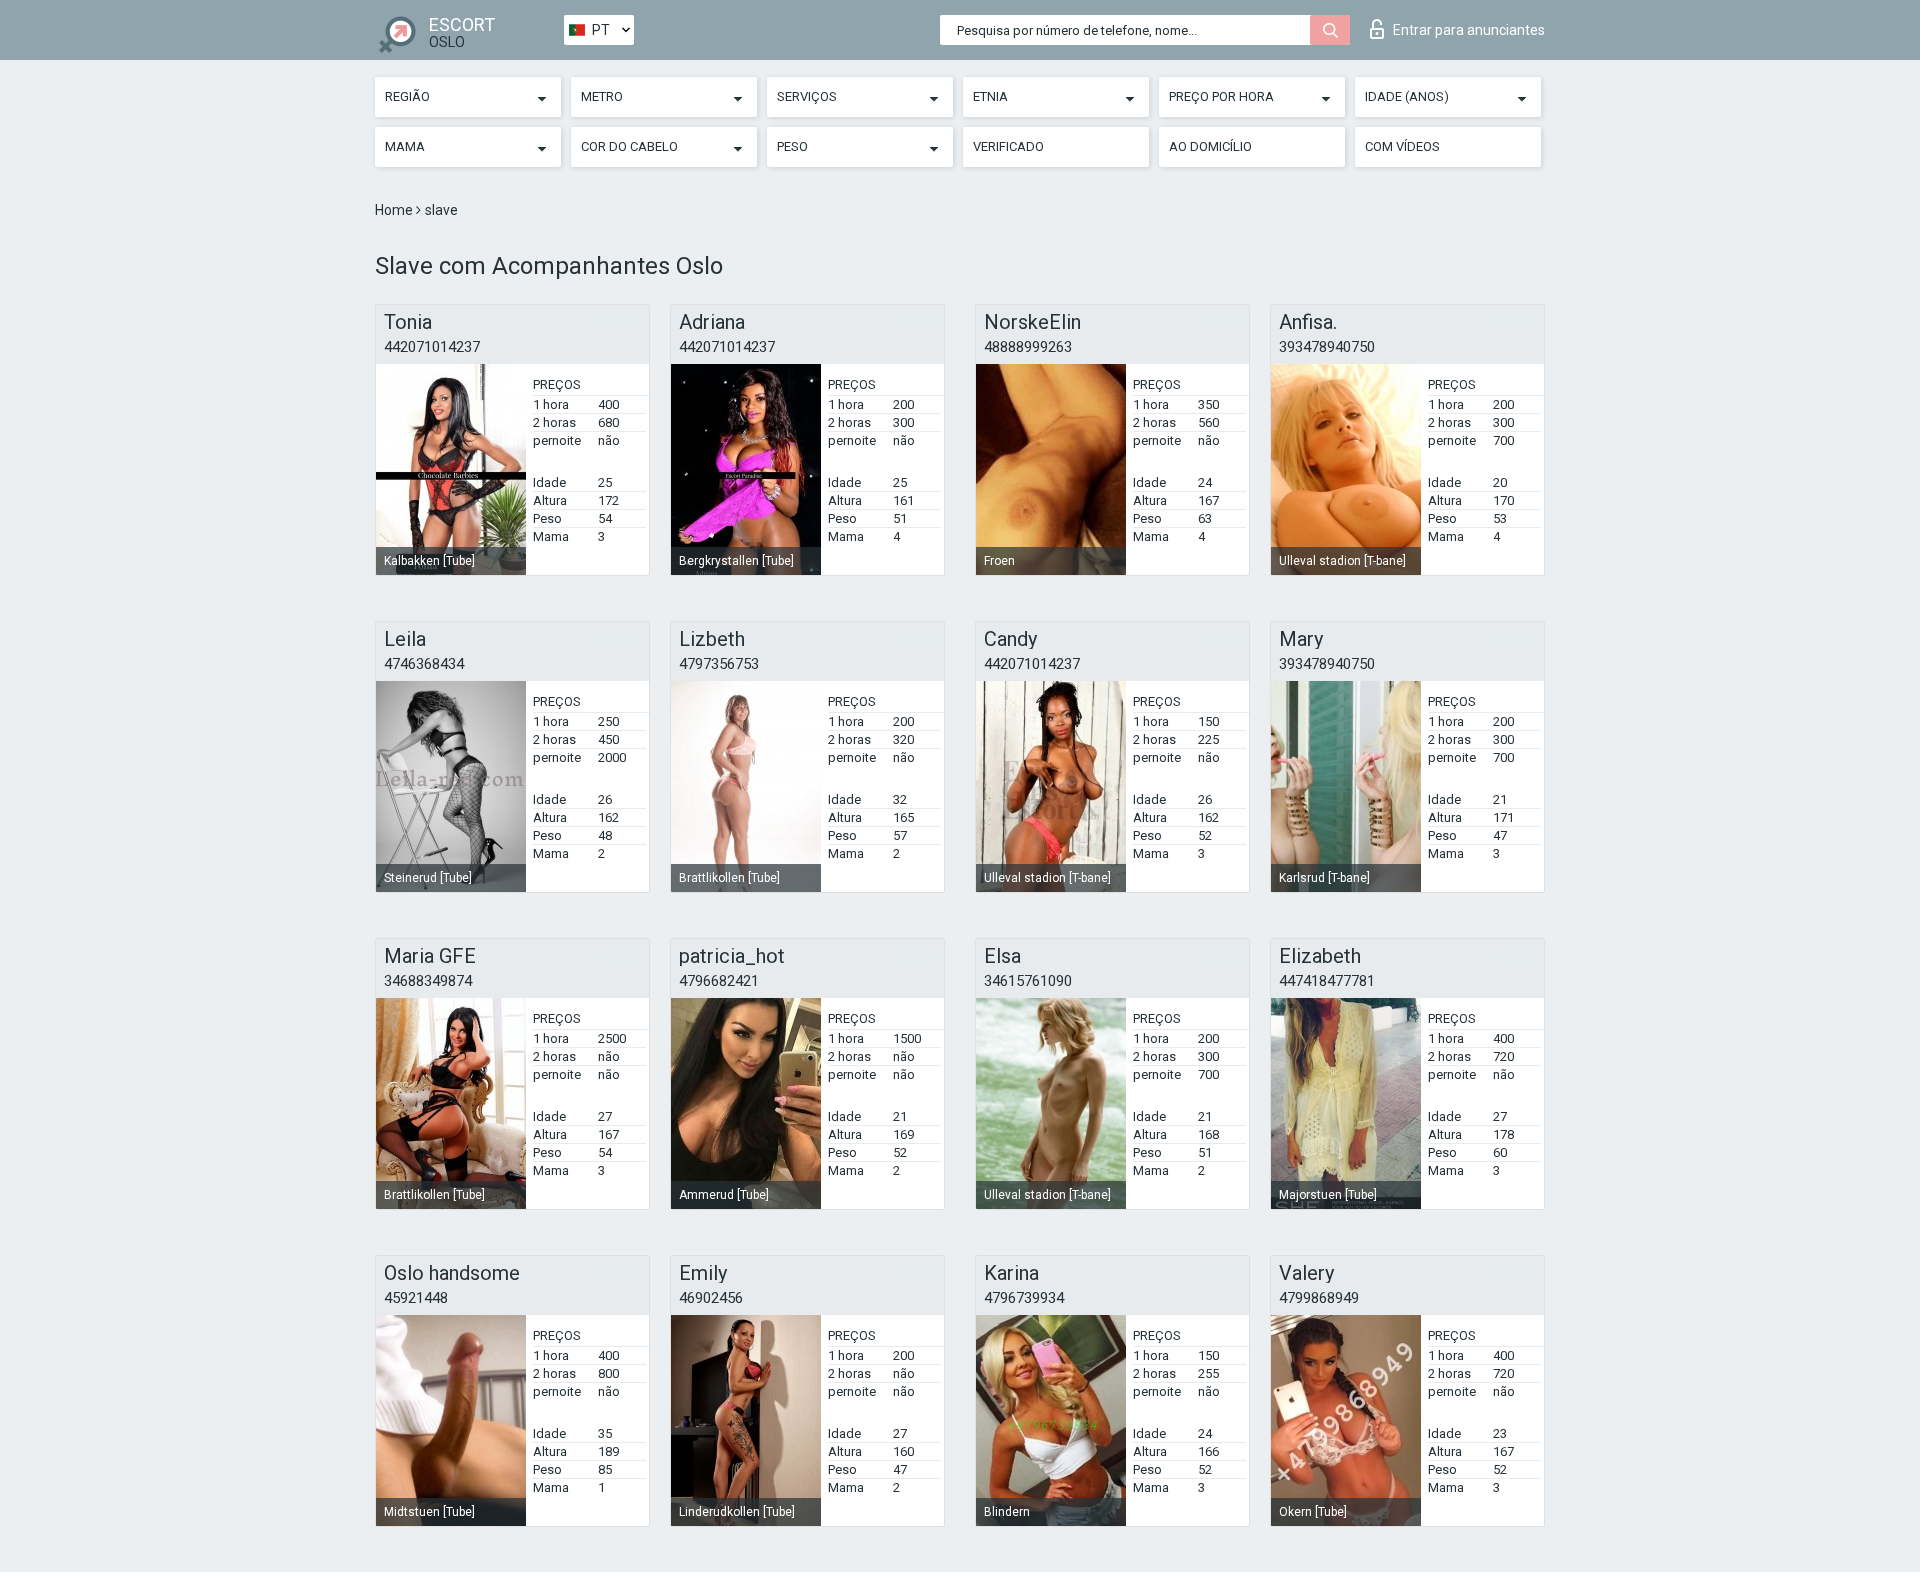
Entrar (1469, 30)
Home (395, 210)
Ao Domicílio (1210, 146)
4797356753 (719, 664)
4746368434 (424, 664)
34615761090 (1028, 981)
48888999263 (1028, 347)
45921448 (416, 1298)
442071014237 (432, 347)
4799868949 (1319, 1298)
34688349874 (428, 981)
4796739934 (1024, 1298)
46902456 (711, 1298)
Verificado (1008, 146)
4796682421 (719, 981)
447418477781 (1327, 981)
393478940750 (1327, 347)
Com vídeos (1402, 146)
